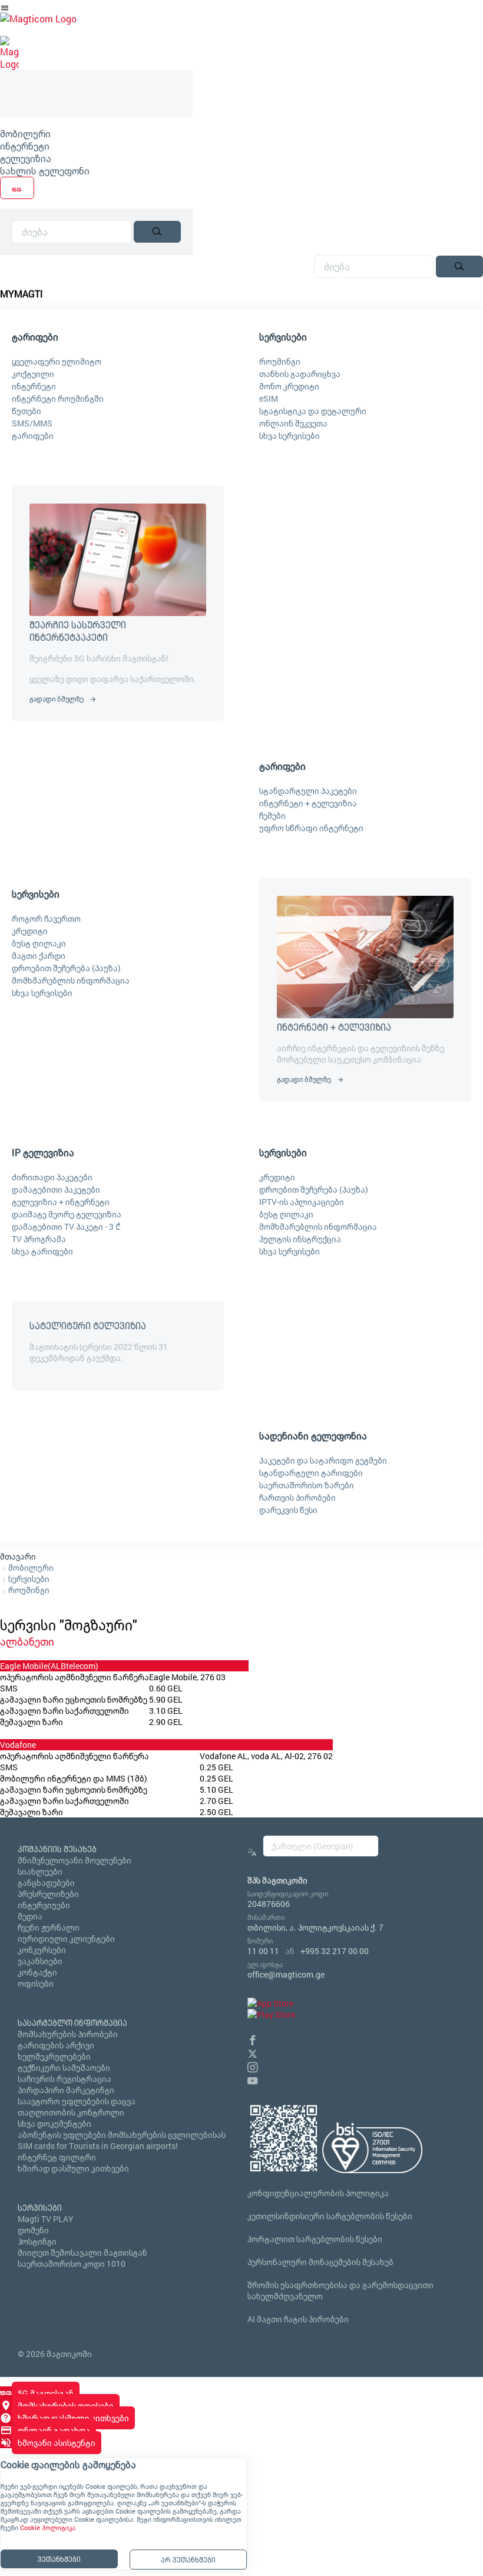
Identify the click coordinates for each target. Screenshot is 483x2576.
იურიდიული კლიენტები (66, 1938)
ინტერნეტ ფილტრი (57, 2157)
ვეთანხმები (59, 2559)
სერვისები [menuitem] (283, 337)
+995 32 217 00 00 (335, 1951)
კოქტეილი (33, 374)
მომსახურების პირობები (68, 2034)
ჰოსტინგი (37, 2241)
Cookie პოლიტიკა (48, 2528)
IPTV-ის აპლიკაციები (302, 1202)
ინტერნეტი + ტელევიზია (308, 803)
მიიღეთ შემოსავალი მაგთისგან (82, 2252)
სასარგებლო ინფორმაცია (72, 2023)
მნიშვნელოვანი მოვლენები (75, 1860)
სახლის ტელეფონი (45, 170)
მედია (30, 1916)
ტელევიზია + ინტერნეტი (61, 1202)
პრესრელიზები (48, 1894)
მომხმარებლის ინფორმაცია (71, 980)
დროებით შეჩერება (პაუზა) (66, 968)
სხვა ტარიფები (42, 1251)
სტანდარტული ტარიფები (311, 1473)
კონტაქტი (37, 1972)
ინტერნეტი (25, 146)
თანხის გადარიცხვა (300, 374)
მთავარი (18, 1556)
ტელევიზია (26, 158)
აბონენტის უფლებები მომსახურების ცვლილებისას (122, 2135)
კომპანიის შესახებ (57, 1849)
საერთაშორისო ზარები (307, 1485)
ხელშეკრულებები (54, 2056)
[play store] (271, 2014)
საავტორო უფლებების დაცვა (77, 2101)
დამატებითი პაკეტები (56, 1189)
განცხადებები (46, 1883)
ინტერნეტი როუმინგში (58, 398)
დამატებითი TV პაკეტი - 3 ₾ (66, 1226)
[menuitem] (96, 133)
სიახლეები (40, 1871)
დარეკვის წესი (288, 1510)
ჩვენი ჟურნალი (49, 1927)
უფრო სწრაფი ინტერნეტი (311, 828)
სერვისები (29, 1579)
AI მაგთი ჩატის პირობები (298, 2319)
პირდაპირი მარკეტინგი (66, 2090)
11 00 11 (263, 1951)
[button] (253, 2039)
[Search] (157, 232)
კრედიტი (30, 931)
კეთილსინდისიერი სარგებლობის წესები (330, 2216)
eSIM (269, 398)
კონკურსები (42, 1950)
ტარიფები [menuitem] (35, 337)
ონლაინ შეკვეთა (293, 423)
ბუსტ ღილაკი (39, 943)
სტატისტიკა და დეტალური (313, 411)
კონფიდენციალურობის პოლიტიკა (318, 2193)
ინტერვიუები (44, 1905)
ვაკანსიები (40, 1961)
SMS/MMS (32, 423)
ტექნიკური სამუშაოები (64, 2067)
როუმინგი (280, 361)
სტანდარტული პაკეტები (308, 791)
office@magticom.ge (286, 1974)
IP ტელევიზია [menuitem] (43, 1152)
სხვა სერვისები (290, 436)
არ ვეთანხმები (188, 2560)
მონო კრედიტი (289, 386)
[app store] (270, 2003)
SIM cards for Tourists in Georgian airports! (98, 2146)
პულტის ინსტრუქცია (300, 1239)
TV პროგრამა (39, 1239)
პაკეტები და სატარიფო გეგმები (323, 1460)
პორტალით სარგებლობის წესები (315, 2239)
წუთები (27, 411)
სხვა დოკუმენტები (54, 2123)
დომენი (33, 2230)
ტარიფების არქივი (56, 2045)
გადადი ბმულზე (57, 698)
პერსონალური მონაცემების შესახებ (320, 2262)
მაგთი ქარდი (39, 956)
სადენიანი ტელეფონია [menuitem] (313, 1436)
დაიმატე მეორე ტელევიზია (67, 1214)
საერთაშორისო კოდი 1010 (72, 2264)
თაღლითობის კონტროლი (71, 2112)
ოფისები (36, 1983)
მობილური (25, 133)
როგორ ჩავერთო (46, 918)
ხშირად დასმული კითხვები (73, 2168)
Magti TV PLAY (46, 2219)
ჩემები (272, 815)
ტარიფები (33, 436)
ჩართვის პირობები (297, 1497)
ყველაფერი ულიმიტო (57, 361)
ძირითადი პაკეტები (52, 1177)
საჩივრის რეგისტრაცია (64, 2079)
